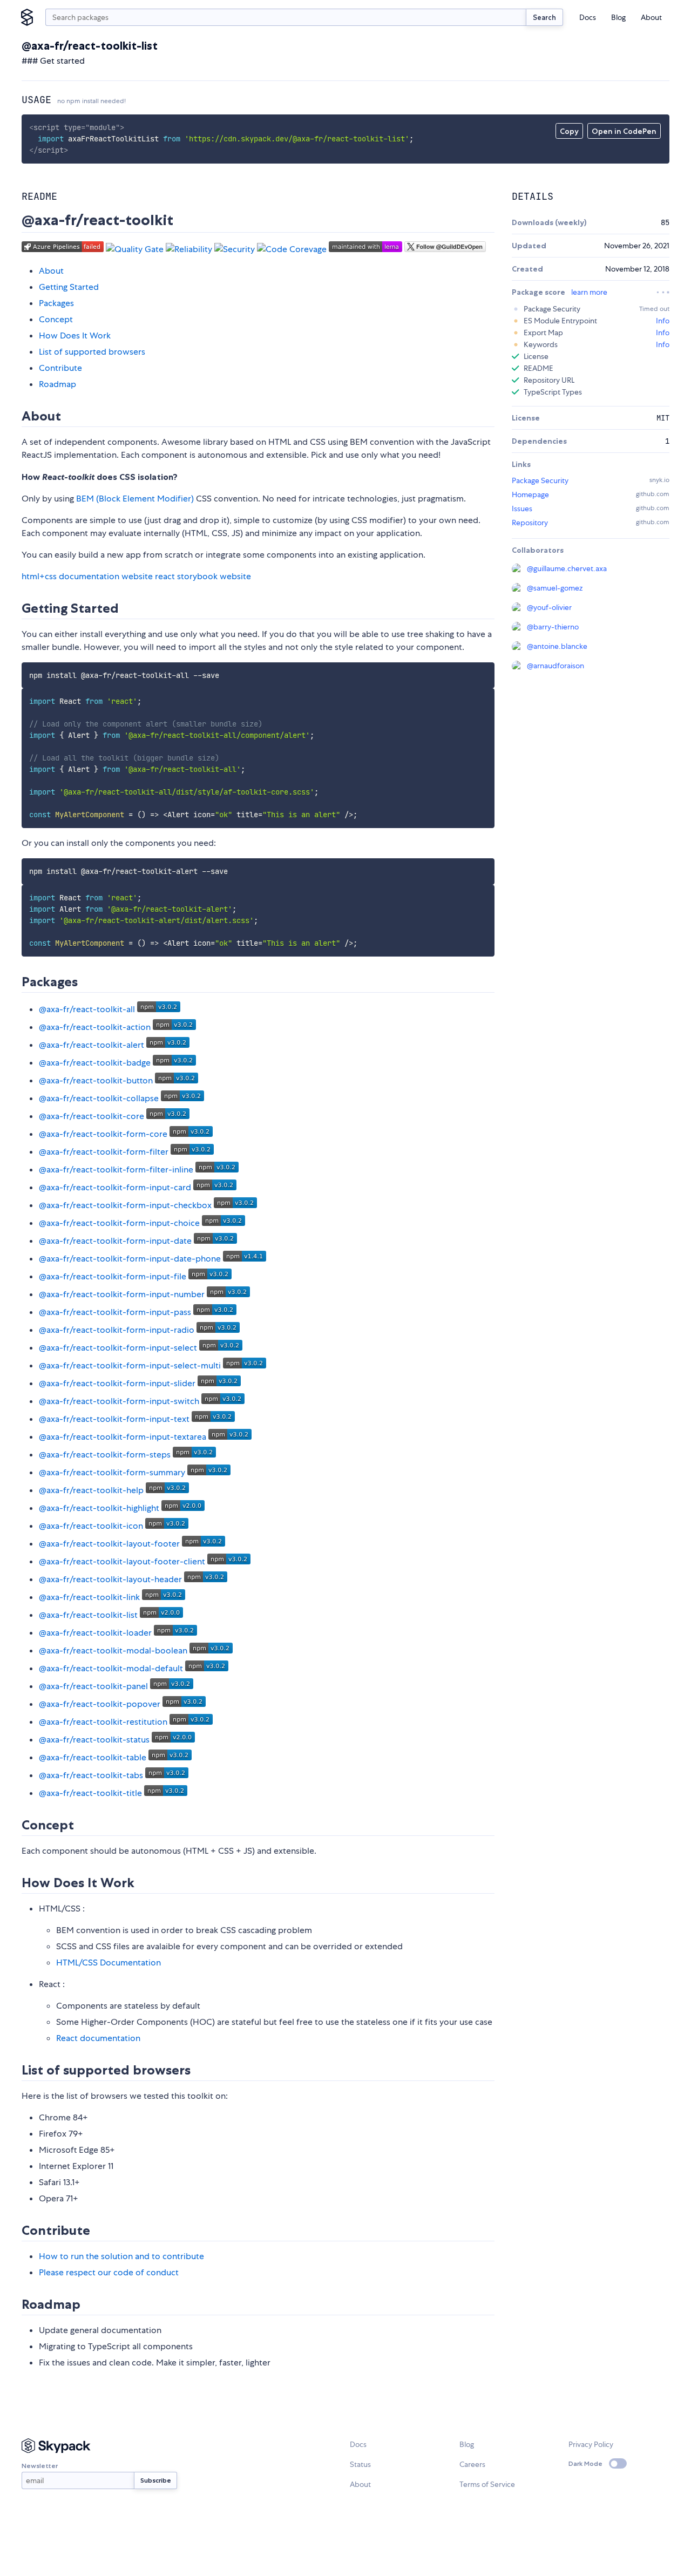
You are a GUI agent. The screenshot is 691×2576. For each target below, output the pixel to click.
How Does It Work (75, 335)
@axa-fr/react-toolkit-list (88, 1615)
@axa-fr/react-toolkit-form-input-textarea (123, 1437)
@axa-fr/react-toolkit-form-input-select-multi (130, 1365)
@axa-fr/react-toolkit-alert (92, 1045)
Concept (56, 319)
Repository (530, 523)
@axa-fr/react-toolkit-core (92, 1116)
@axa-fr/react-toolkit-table (93, 1757)
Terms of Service (487, 2484)
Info (663, 321)
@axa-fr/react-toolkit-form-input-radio (117, 1330)
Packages (56, 303)
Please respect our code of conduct (109, 2272)
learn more (589, 292)
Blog (618, 17)
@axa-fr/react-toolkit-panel (93, 1686)
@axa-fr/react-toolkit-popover (100, 1704)
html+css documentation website (87, 576)
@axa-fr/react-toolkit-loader (95, 1633)
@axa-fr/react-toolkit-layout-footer (109, 1544)
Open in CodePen (624, 131)
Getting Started (69, 287)
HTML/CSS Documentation (109, 1962)
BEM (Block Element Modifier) (135, 499)
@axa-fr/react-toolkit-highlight (99, 1508)
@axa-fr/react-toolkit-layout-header (110, 1579)
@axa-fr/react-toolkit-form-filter (104, 1152)
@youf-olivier (549, 607)
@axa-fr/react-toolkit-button (96, 1080)
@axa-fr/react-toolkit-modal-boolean (113, 1650)
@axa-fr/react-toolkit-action (95, 1027)
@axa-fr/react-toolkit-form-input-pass (115, 1312)
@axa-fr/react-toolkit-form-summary (112, 1472)
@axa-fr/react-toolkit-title (90, 1793)
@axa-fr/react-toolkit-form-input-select (118, 1348)
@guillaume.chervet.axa (567, 568)
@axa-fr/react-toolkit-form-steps (105, 1455)
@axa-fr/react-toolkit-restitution (103, 1722)
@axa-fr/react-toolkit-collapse (99, 1098)
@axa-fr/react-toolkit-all (87, 1009)
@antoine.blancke (557, 646)
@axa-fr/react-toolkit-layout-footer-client (122, 1561)
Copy (569, 131)
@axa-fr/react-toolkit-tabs (91, 1775)
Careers (472, 2464)
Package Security (540, 480)
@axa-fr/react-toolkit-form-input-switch (119, 1401)
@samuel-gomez (555, 588)
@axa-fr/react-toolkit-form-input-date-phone (130, 1259)
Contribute (60, 368)
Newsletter (40, 2466)
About (651, 17)
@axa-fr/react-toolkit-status (94, 1740)
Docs (588, 17)
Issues (522, 509)
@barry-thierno (553, 627)
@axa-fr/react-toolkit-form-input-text (114, 1419)
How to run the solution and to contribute (121, 2256)
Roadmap (57, 384)
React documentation (98, 2038)
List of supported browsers (92, 352)
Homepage (530, 494)
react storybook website (203, 576)
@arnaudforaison (555, 666)
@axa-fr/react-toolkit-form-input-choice (119, 1223)
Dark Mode (585, 2463)
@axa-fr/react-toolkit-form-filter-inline (116, 1170)
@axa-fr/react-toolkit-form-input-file (113, 1276)
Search (544, 17)
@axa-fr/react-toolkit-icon (91, 1526)
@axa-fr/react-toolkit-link (89, 1597)
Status (360, 2464)
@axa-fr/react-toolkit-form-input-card (115, 1187)
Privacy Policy (591, 2444)
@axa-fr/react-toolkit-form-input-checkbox (125, 1205)
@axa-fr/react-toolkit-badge (95, 1063)
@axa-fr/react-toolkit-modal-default (111, 1668)
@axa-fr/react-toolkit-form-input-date (115, 1241)
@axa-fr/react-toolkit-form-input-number (122, 1294)
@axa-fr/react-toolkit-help (91, 1490)
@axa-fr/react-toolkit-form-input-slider (117, 1383)
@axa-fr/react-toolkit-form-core (103, 1134)
